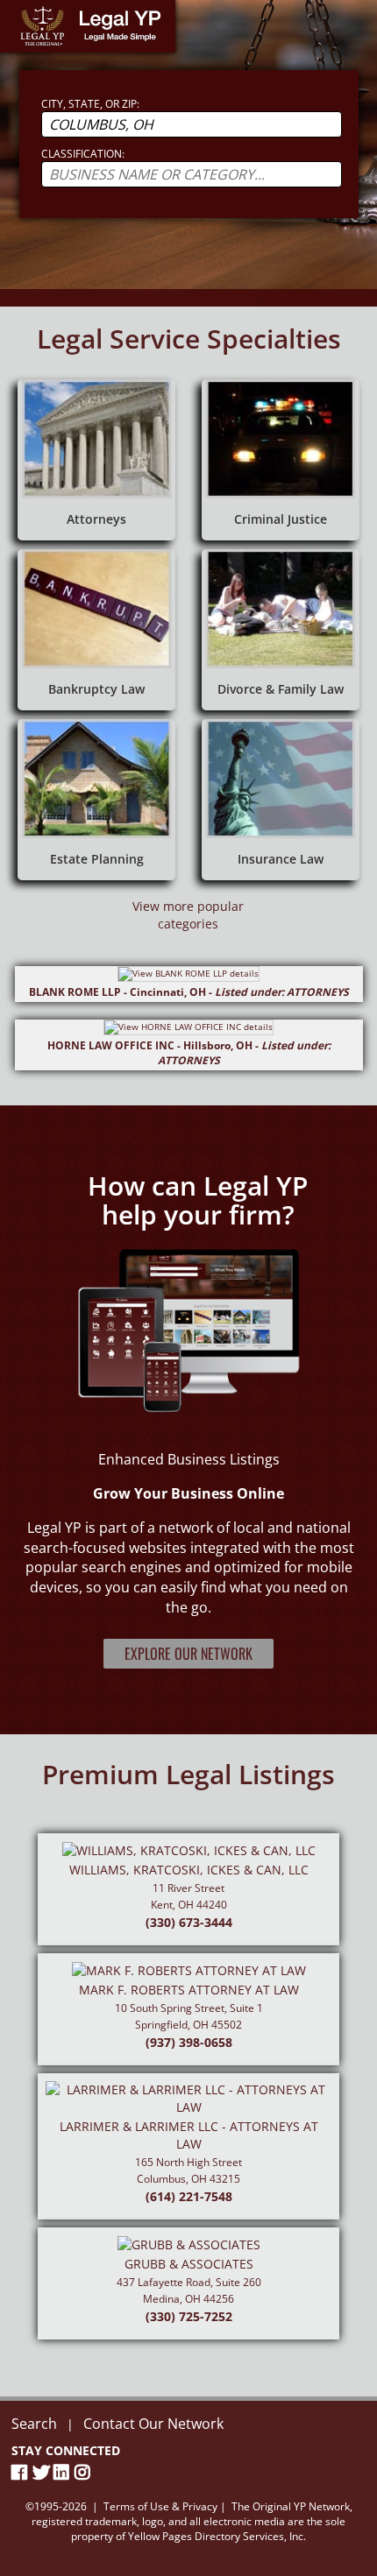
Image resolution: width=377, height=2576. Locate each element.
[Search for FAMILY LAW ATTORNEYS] (281, 630)
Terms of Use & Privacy (160, 2506)
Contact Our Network (153, 2424)
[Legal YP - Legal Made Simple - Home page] (88, 26)
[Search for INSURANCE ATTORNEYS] (281, 800)
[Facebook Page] (22, 2472)
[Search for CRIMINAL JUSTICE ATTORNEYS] (281, 460)
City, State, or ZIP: (90, 104)
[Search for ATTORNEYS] (96, 460)
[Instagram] (85, 2472)
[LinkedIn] (64, 2472)
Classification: (83, 154)
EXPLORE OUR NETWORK (188, 1654)
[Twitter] (43, 2472)
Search (34, 2424)
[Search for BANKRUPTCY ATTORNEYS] (96, 630)
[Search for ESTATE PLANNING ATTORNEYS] (96, 800)
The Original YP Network (291, 2506)
